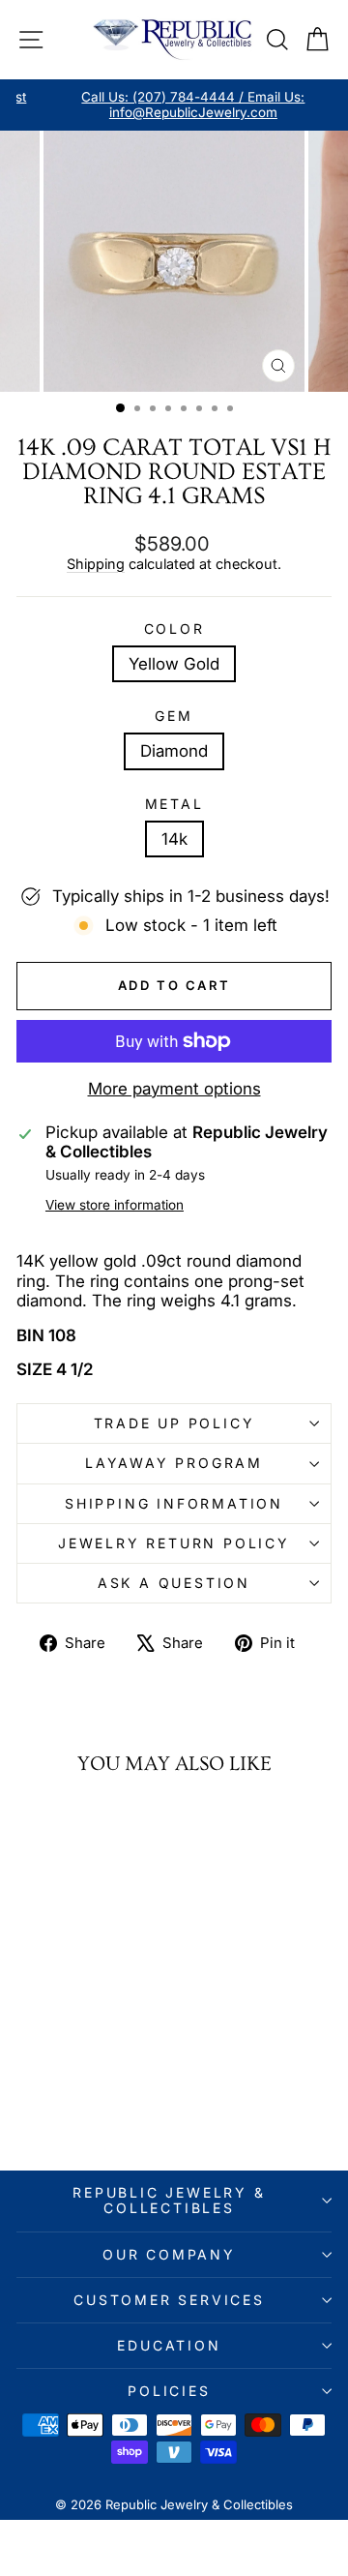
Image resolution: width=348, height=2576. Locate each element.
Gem (174, 716)
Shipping (96, 564)
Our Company (169, 2254)
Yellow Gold (174, 664)
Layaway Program (174, 1463)
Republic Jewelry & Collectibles (169, 2200)
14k (174, 839)
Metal (174, 804)
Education (169, 2345)
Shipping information (174, 1503)
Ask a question (174, 1583)
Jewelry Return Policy (174, 1543)
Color (174, 629)
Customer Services (169, 2300)
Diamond (174, 751)
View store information (115, 1205)
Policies (169, 2391)
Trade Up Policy (174, 1423)
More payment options (174, 1089)
